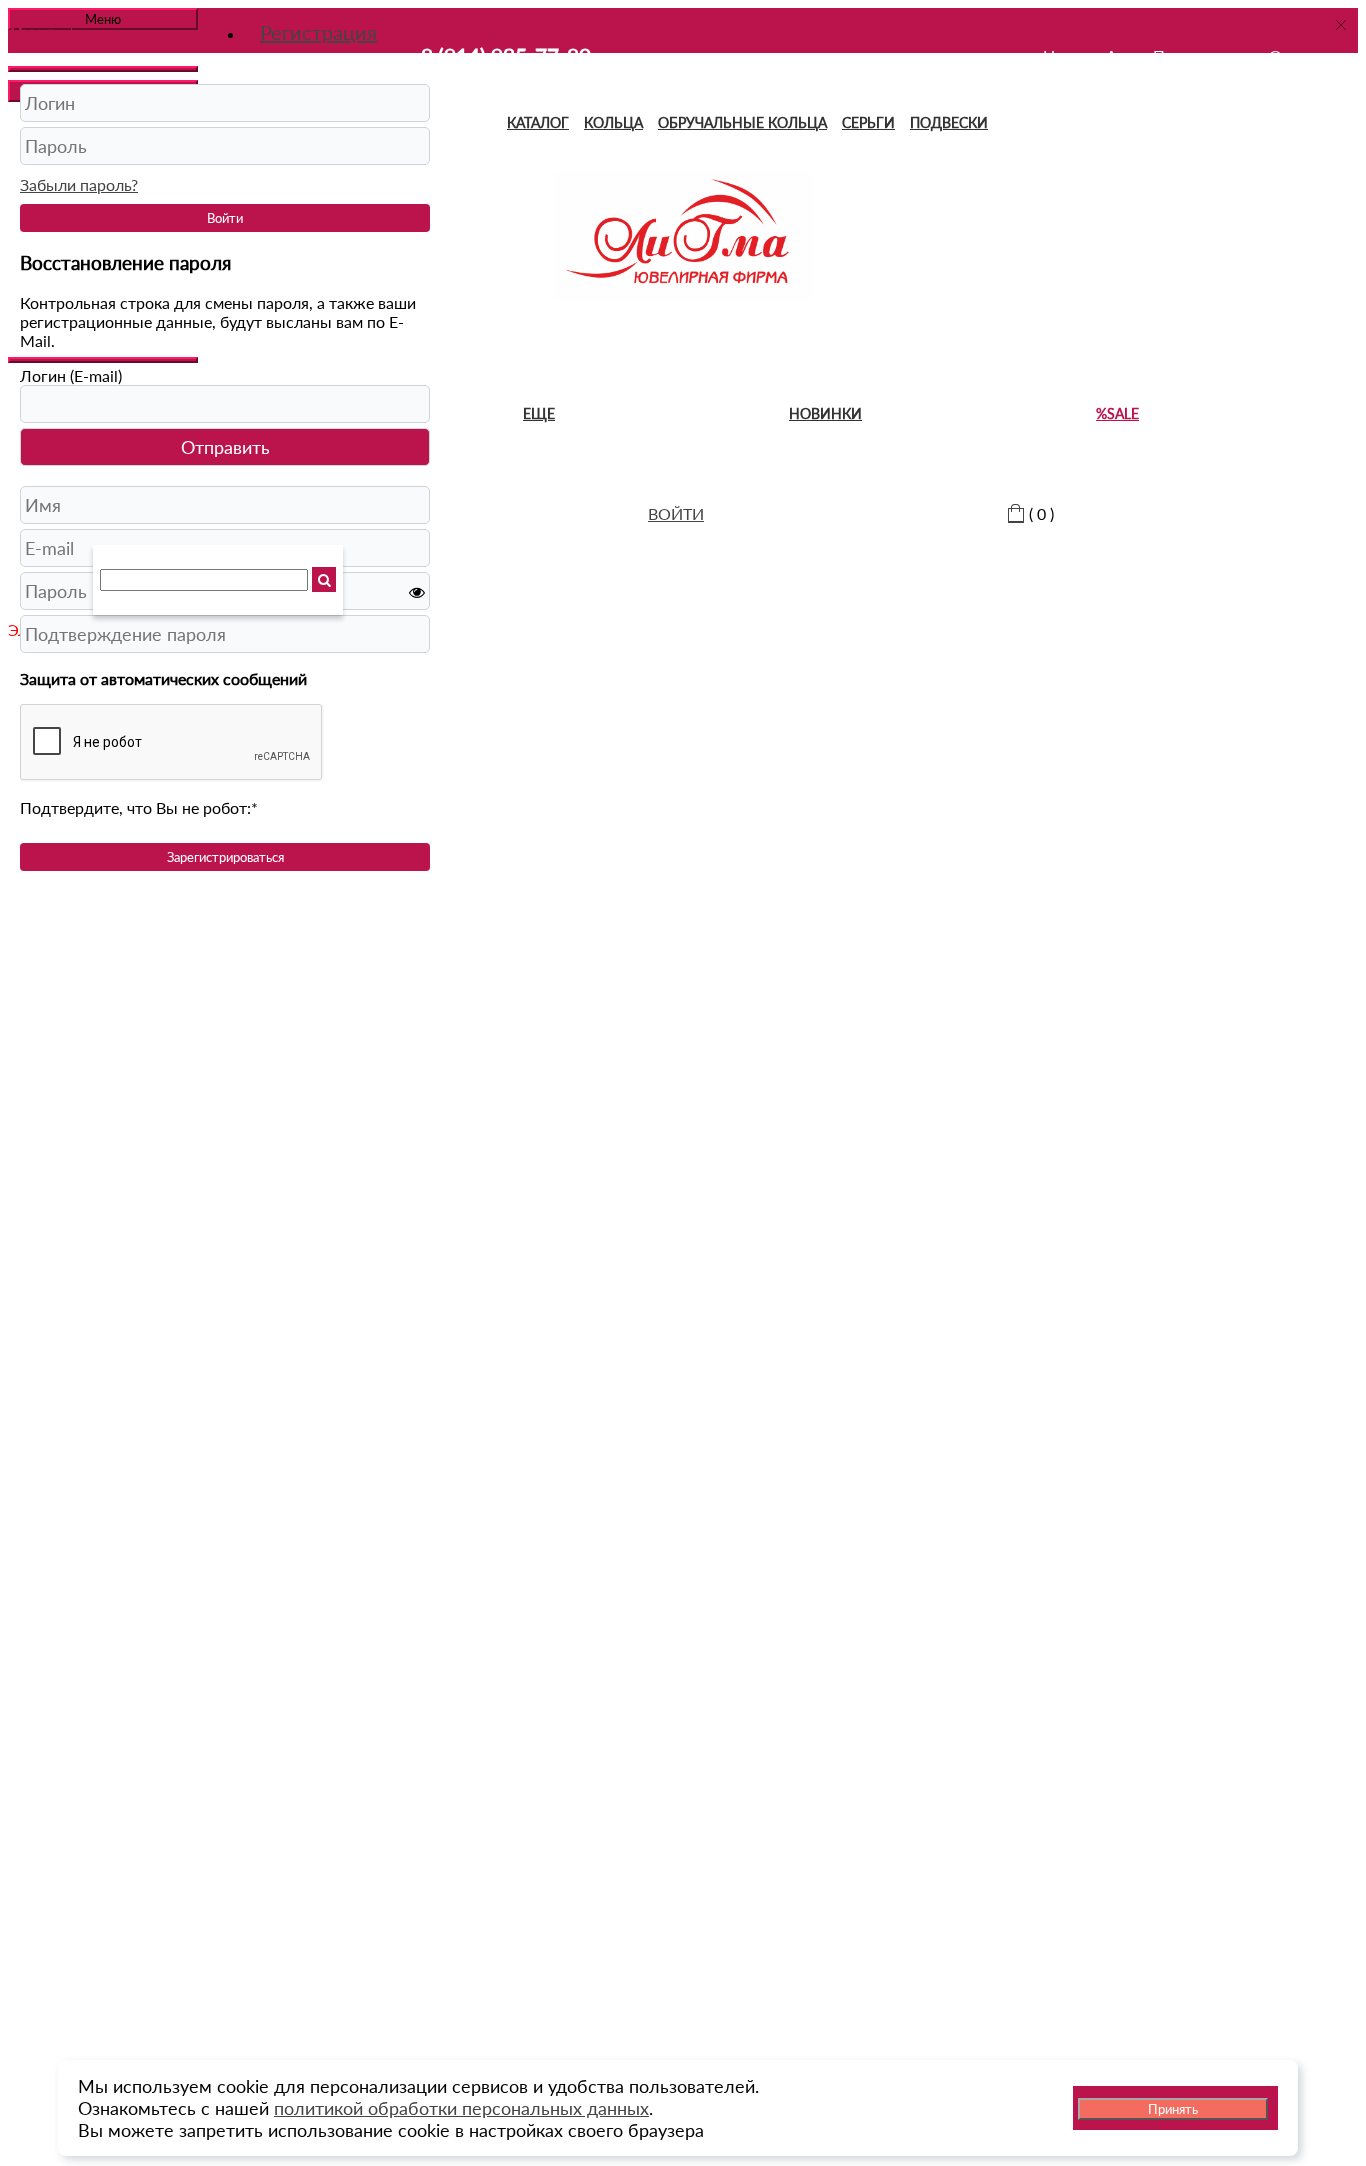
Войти (225, 218)
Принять (1173, 2109)
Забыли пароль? (79, 184)
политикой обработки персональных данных (461, 2108)
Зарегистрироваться (225, 857)
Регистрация (318, 32)
